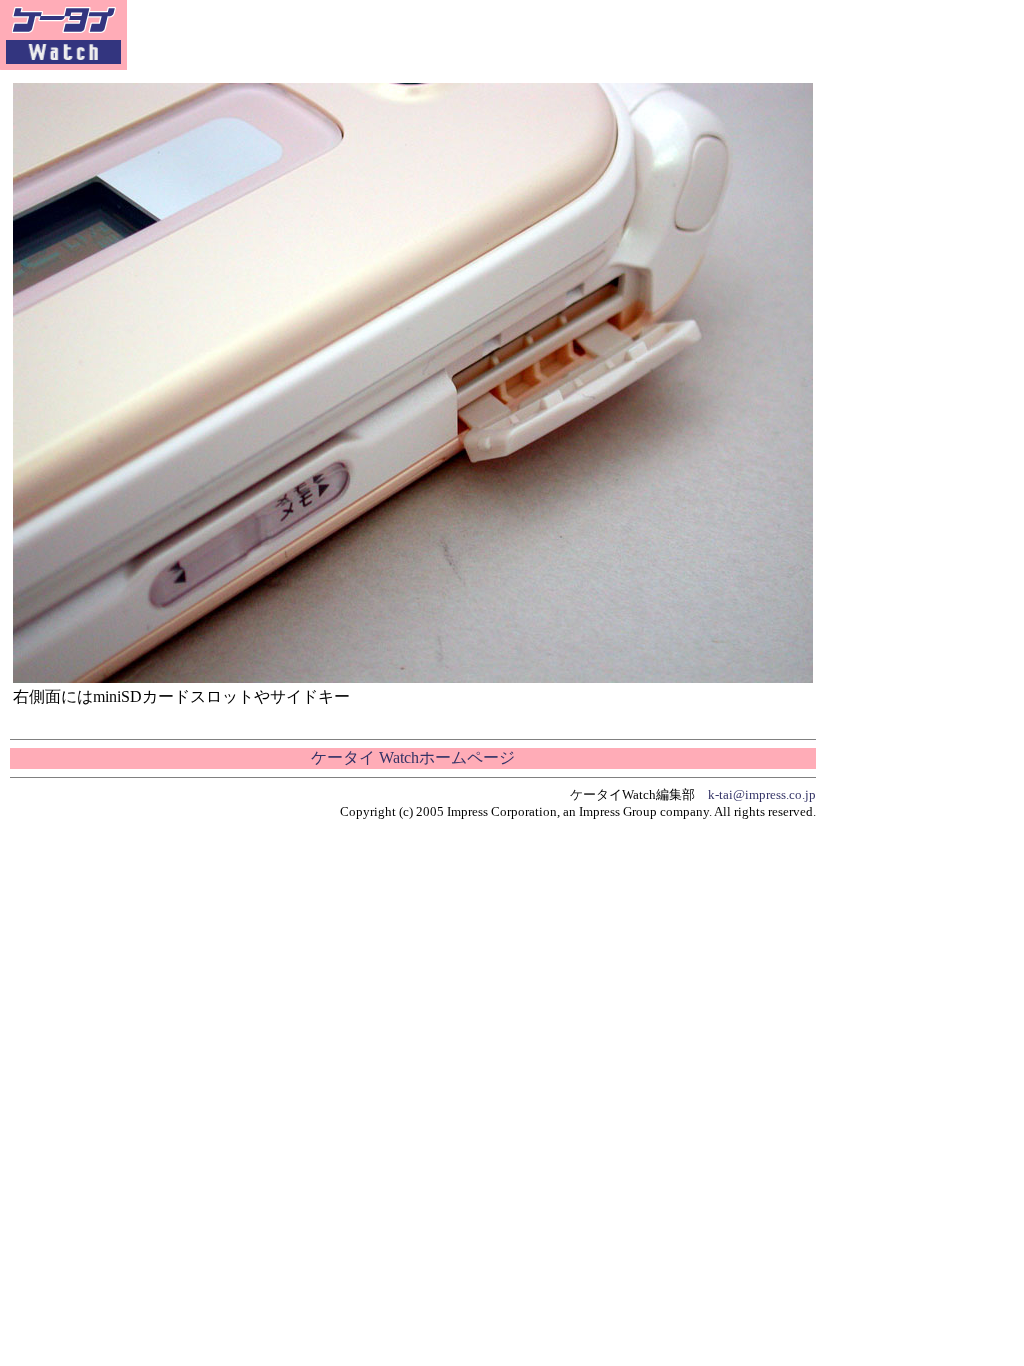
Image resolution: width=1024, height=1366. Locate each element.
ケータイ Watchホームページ (413, 757)
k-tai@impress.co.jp (762, 794)
